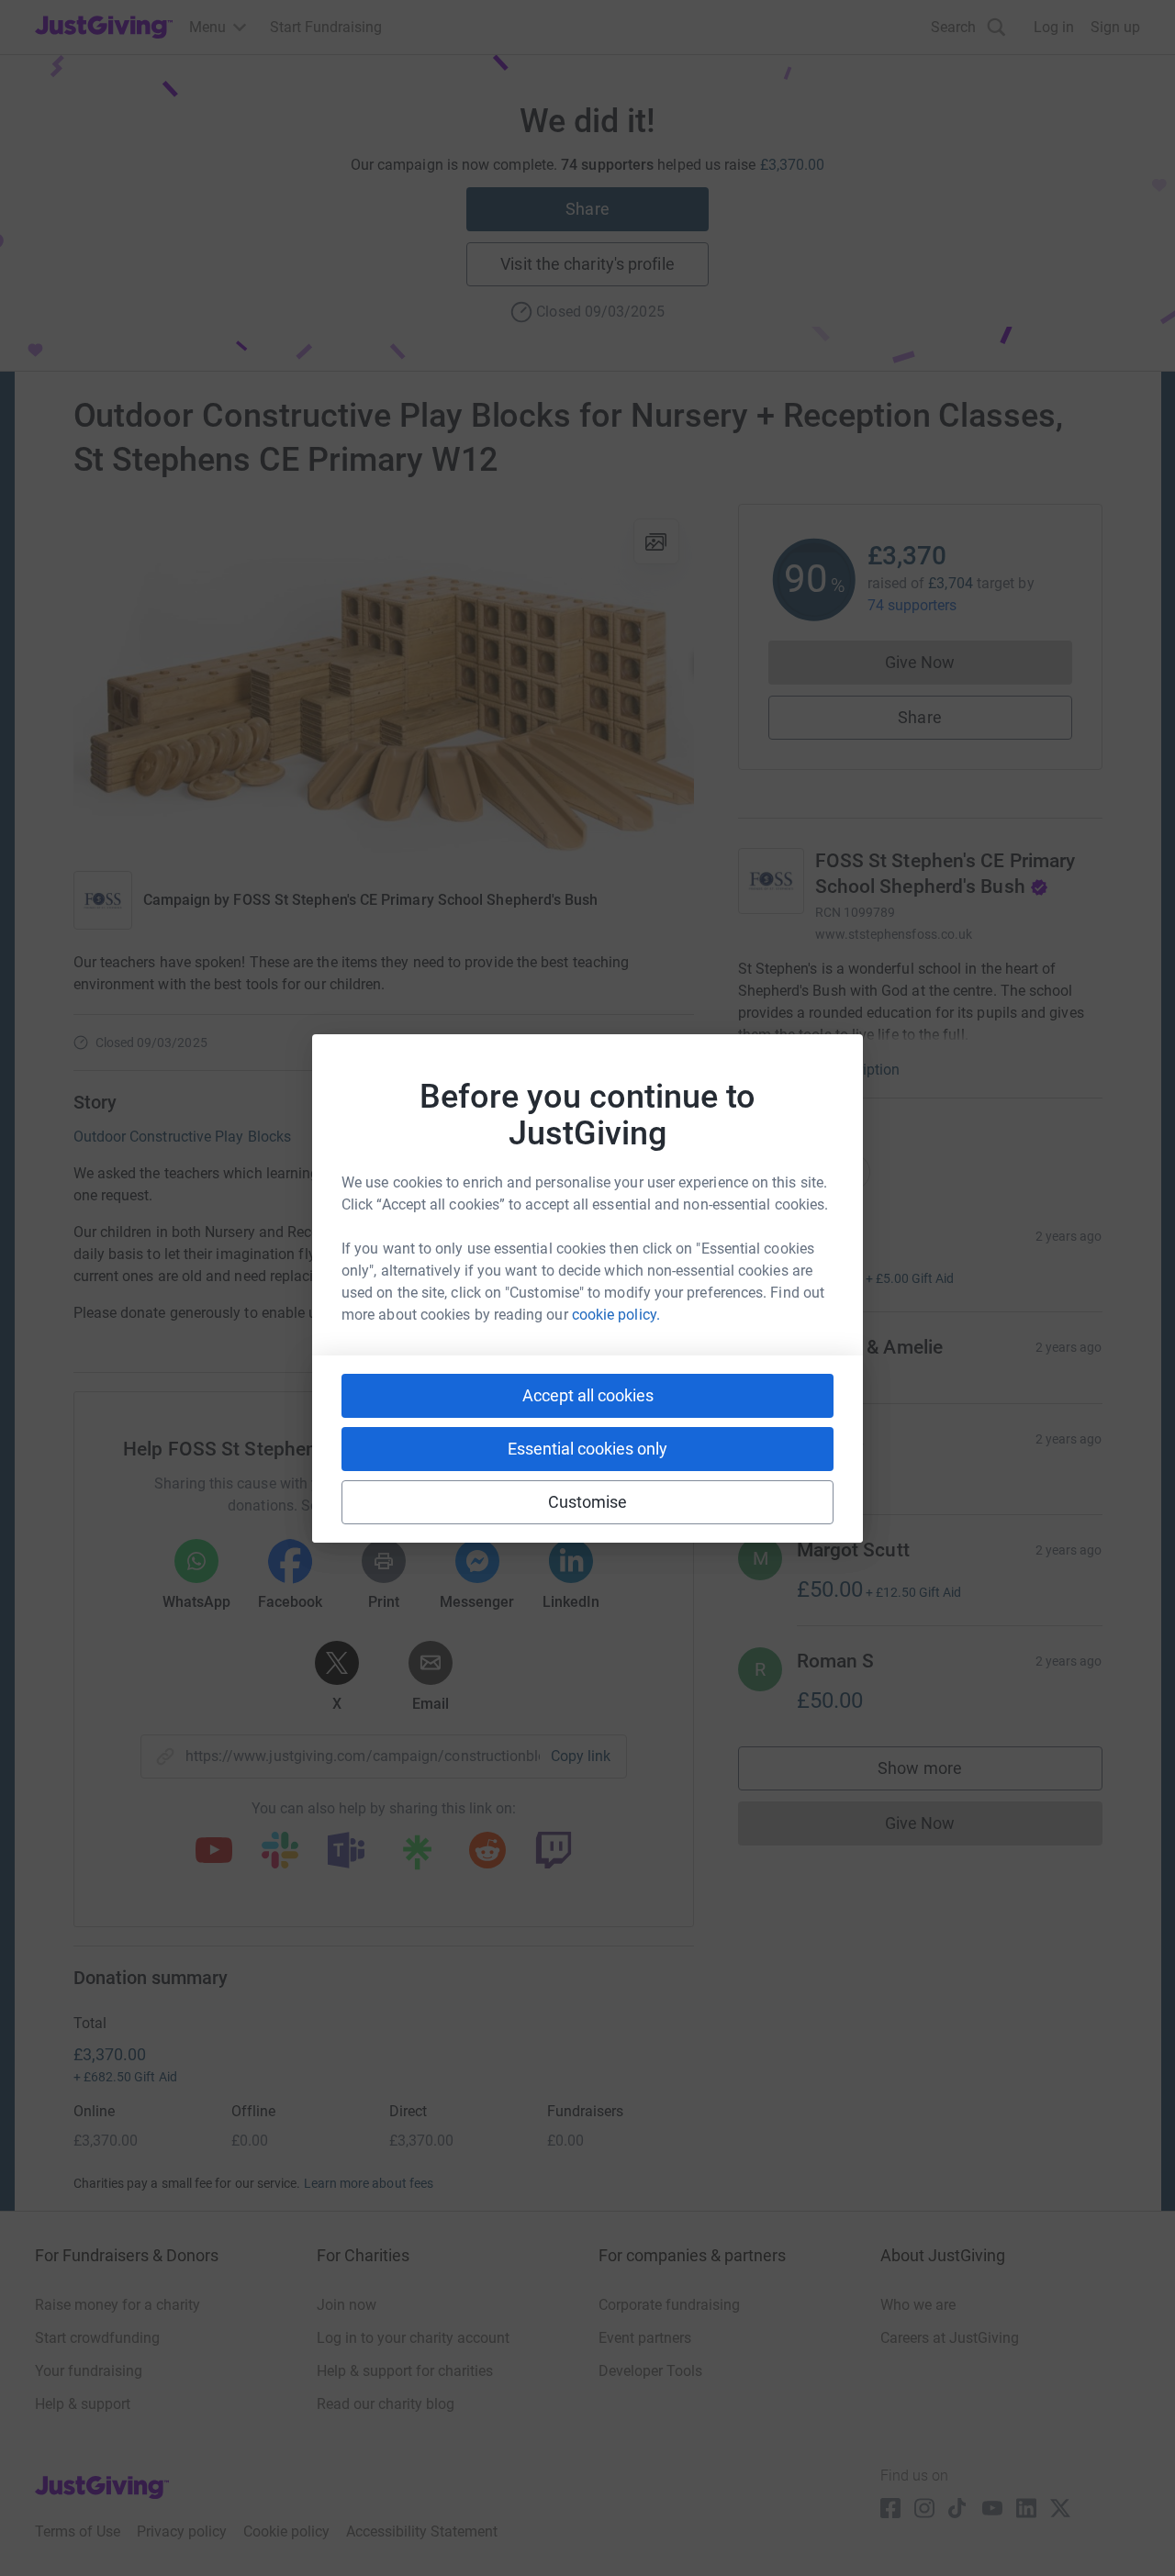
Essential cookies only (587, 1449)
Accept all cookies (588, 1395)
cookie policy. (616, 1315)
